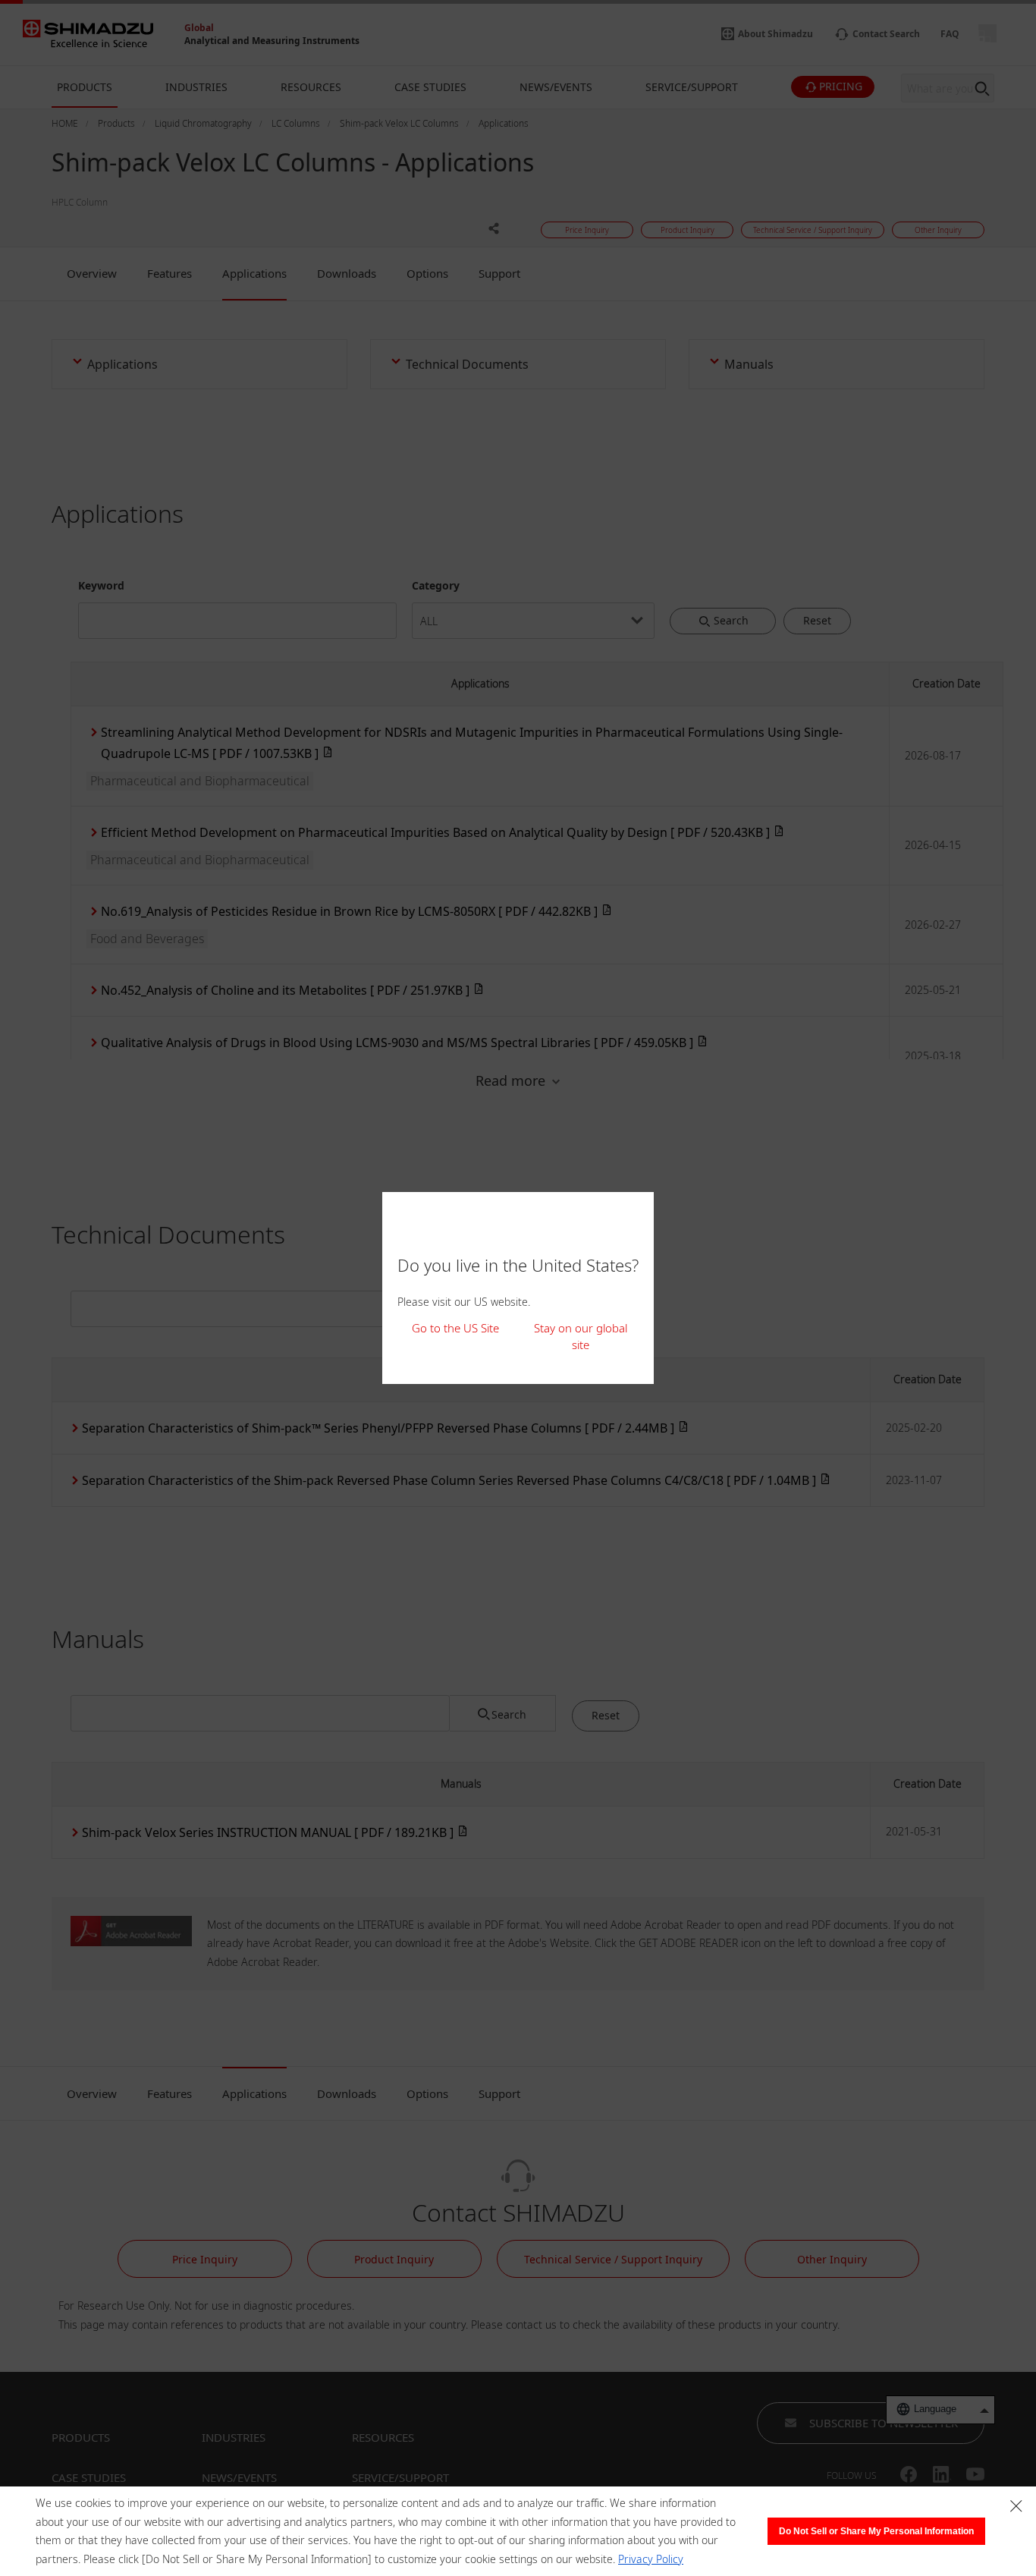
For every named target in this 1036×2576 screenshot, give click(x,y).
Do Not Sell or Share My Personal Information (876, 2531)
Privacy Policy (651, 2559)
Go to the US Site (455, 1328)
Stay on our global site (581, 1337)
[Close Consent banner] (1016, 2506)
